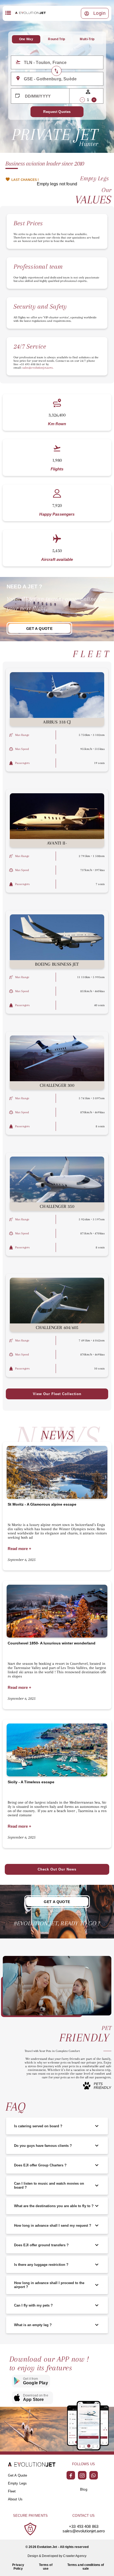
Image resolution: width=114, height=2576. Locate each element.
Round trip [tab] (56, 39)
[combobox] (61, 62)
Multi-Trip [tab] (87, 39)
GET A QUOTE (39, 629)
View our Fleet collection (57, 1394)
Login (100, 13)
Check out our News (57, 1869)
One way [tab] (26, 39)
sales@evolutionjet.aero (84, 2531)
